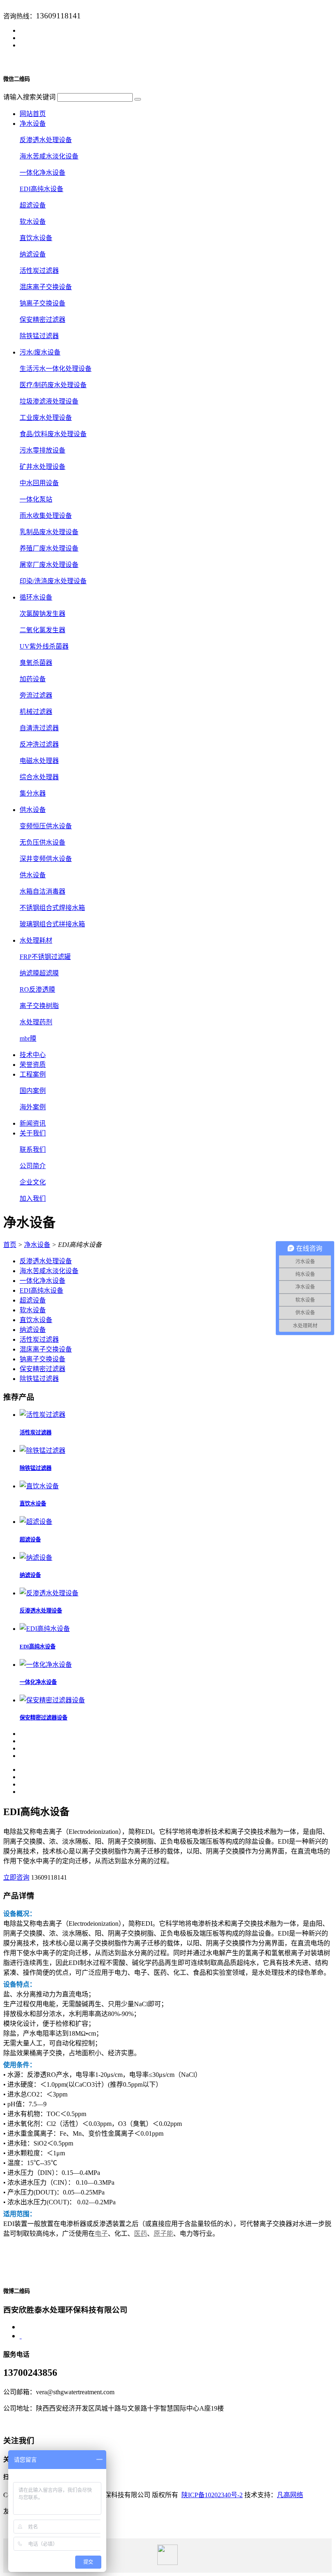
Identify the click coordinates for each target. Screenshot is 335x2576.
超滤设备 (33, 205)
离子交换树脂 (39, 1006)
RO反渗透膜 (37, 989)
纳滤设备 (33, 254)
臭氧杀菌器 (36, 663)
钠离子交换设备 (42, 303)
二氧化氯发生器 (42, 630)
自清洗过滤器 (39, 728)
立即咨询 (16, 1877)
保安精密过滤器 (42, 320)
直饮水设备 (36, 238)
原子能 (163, 2234)
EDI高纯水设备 (41, 189)
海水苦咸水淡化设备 (49, 156)
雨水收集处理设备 (46, 516)
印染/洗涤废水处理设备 (53, 581)
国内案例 (33, 1091)
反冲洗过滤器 (39, 744)
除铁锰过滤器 (39, 336)
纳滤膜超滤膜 (39, 973)
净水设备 (37, 1245)
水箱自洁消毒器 (42, 891)
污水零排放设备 (42, 450)
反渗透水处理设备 (46, 140)
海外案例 (33, 1107)
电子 (101, 2234)
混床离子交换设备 (46, 287)
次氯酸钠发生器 (42, 614)
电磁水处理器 (39, 761)
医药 (141, 2234)
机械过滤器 (36, 712)
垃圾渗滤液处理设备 (49, 401)
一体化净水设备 (42, 173)
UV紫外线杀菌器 (44, 646)
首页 (10, 1245)
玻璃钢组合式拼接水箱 (52, 924)
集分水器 (33, 793)
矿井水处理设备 (42, 467)
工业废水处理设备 (46, 418)
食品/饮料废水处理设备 (53, 434)
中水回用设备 (39, 483)
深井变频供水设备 (46, 859)
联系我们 (33, 1150)
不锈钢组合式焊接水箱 (52, 908)
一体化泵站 (36, 499)
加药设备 (33, 679)
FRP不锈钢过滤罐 (45, 957)
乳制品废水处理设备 (49, 532)
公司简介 (33, 1166)
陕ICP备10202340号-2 (212, 2495)
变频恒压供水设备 (46, 826)
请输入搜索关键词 (29, 97)
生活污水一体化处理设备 (56, 369)
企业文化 (33, 1182)
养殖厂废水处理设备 (49, 548)
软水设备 (33, 222)
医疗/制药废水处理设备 (53, 385)
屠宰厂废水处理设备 (49, 565)
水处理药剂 (36, 1022)
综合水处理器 (39, 777)
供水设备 (33, 875)
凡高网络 (290, 2495)
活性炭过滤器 (39, 271)
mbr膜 (28, 1038)
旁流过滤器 (36, 695)
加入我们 (33, 1199)
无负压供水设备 (42, 842)
